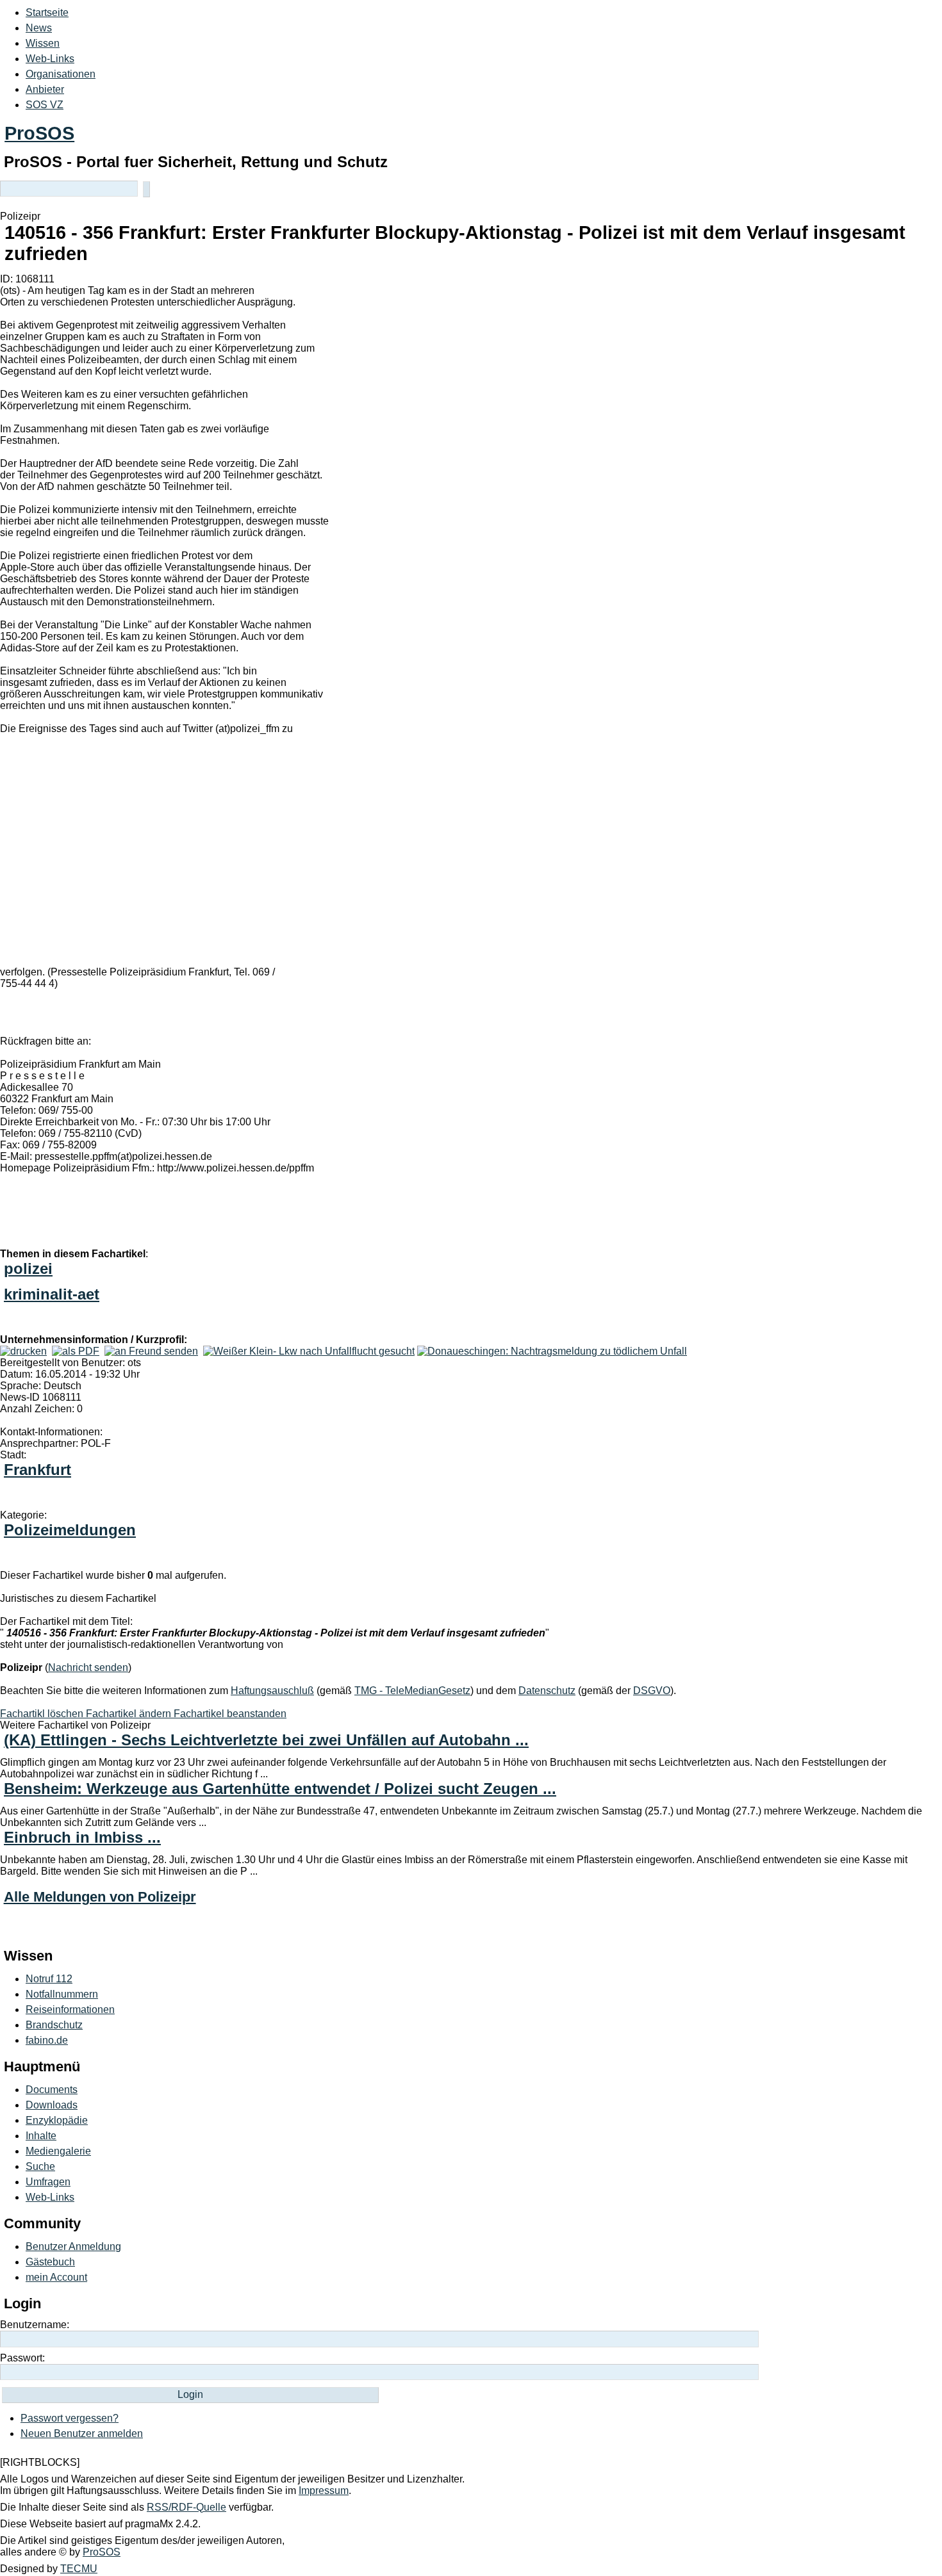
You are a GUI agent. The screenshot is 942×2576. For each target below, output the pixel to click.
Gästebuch (50, 2262)
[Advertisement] (192, 859)
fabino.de (47, 2040)
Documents (52, 2090)
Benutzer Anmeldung (73, 2246)
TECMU (79, 2569)
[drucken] (23, 1351)
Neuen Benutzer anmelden (82, 2433)
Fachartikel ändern (130, 1714)
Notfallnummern (62, 1994)
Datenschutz (547, 1691)
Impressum (324, 2490)
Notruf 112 (49, 1979)
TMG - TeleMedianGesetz (412, 1691)
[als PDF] (76, 1351)
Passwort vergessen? (70, 2418)
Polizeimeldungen (70, 1530)
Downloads (52, 2105)
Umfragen (48, 2182)
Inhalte (41, 2136)
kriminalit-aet (52, 1294)
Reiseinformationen (70, 2009)
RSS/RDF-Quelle (186, 2507)
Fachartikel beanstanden (230, 1714)
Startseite (47, 12)
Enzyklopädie (57, 2120)
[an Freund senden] (151, 1351)
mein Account (56, 2277)
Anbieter (45, 89)
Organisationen (61, 74)
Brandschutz (54, 2025)
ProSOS (39, 133)
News (39, 28)
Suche (40, 2166)
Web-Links (50, 59)
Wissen (43, 43)
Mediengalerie (58, 2151)
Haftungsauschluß (272, 1691)
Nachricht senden (88, 1667)
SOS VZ (45, 105)
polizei (28, 1268)
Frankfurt (37, 1470)
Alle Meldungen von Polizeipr (100, 1897)
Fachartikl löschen (43, 1714)
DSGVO (652, 1691)
